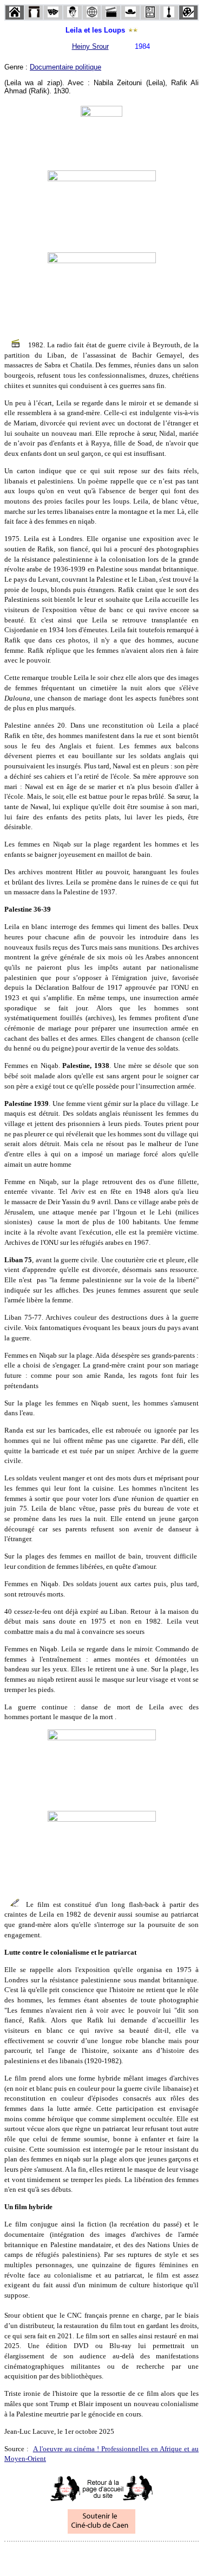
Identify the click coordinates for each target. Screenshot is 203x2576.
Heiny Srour (90, 46)
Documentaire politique (66, 67)
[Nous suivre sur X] (102, 2556)
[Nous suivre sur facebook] (81, 2556)
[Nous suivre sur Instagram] (122, 2556)
